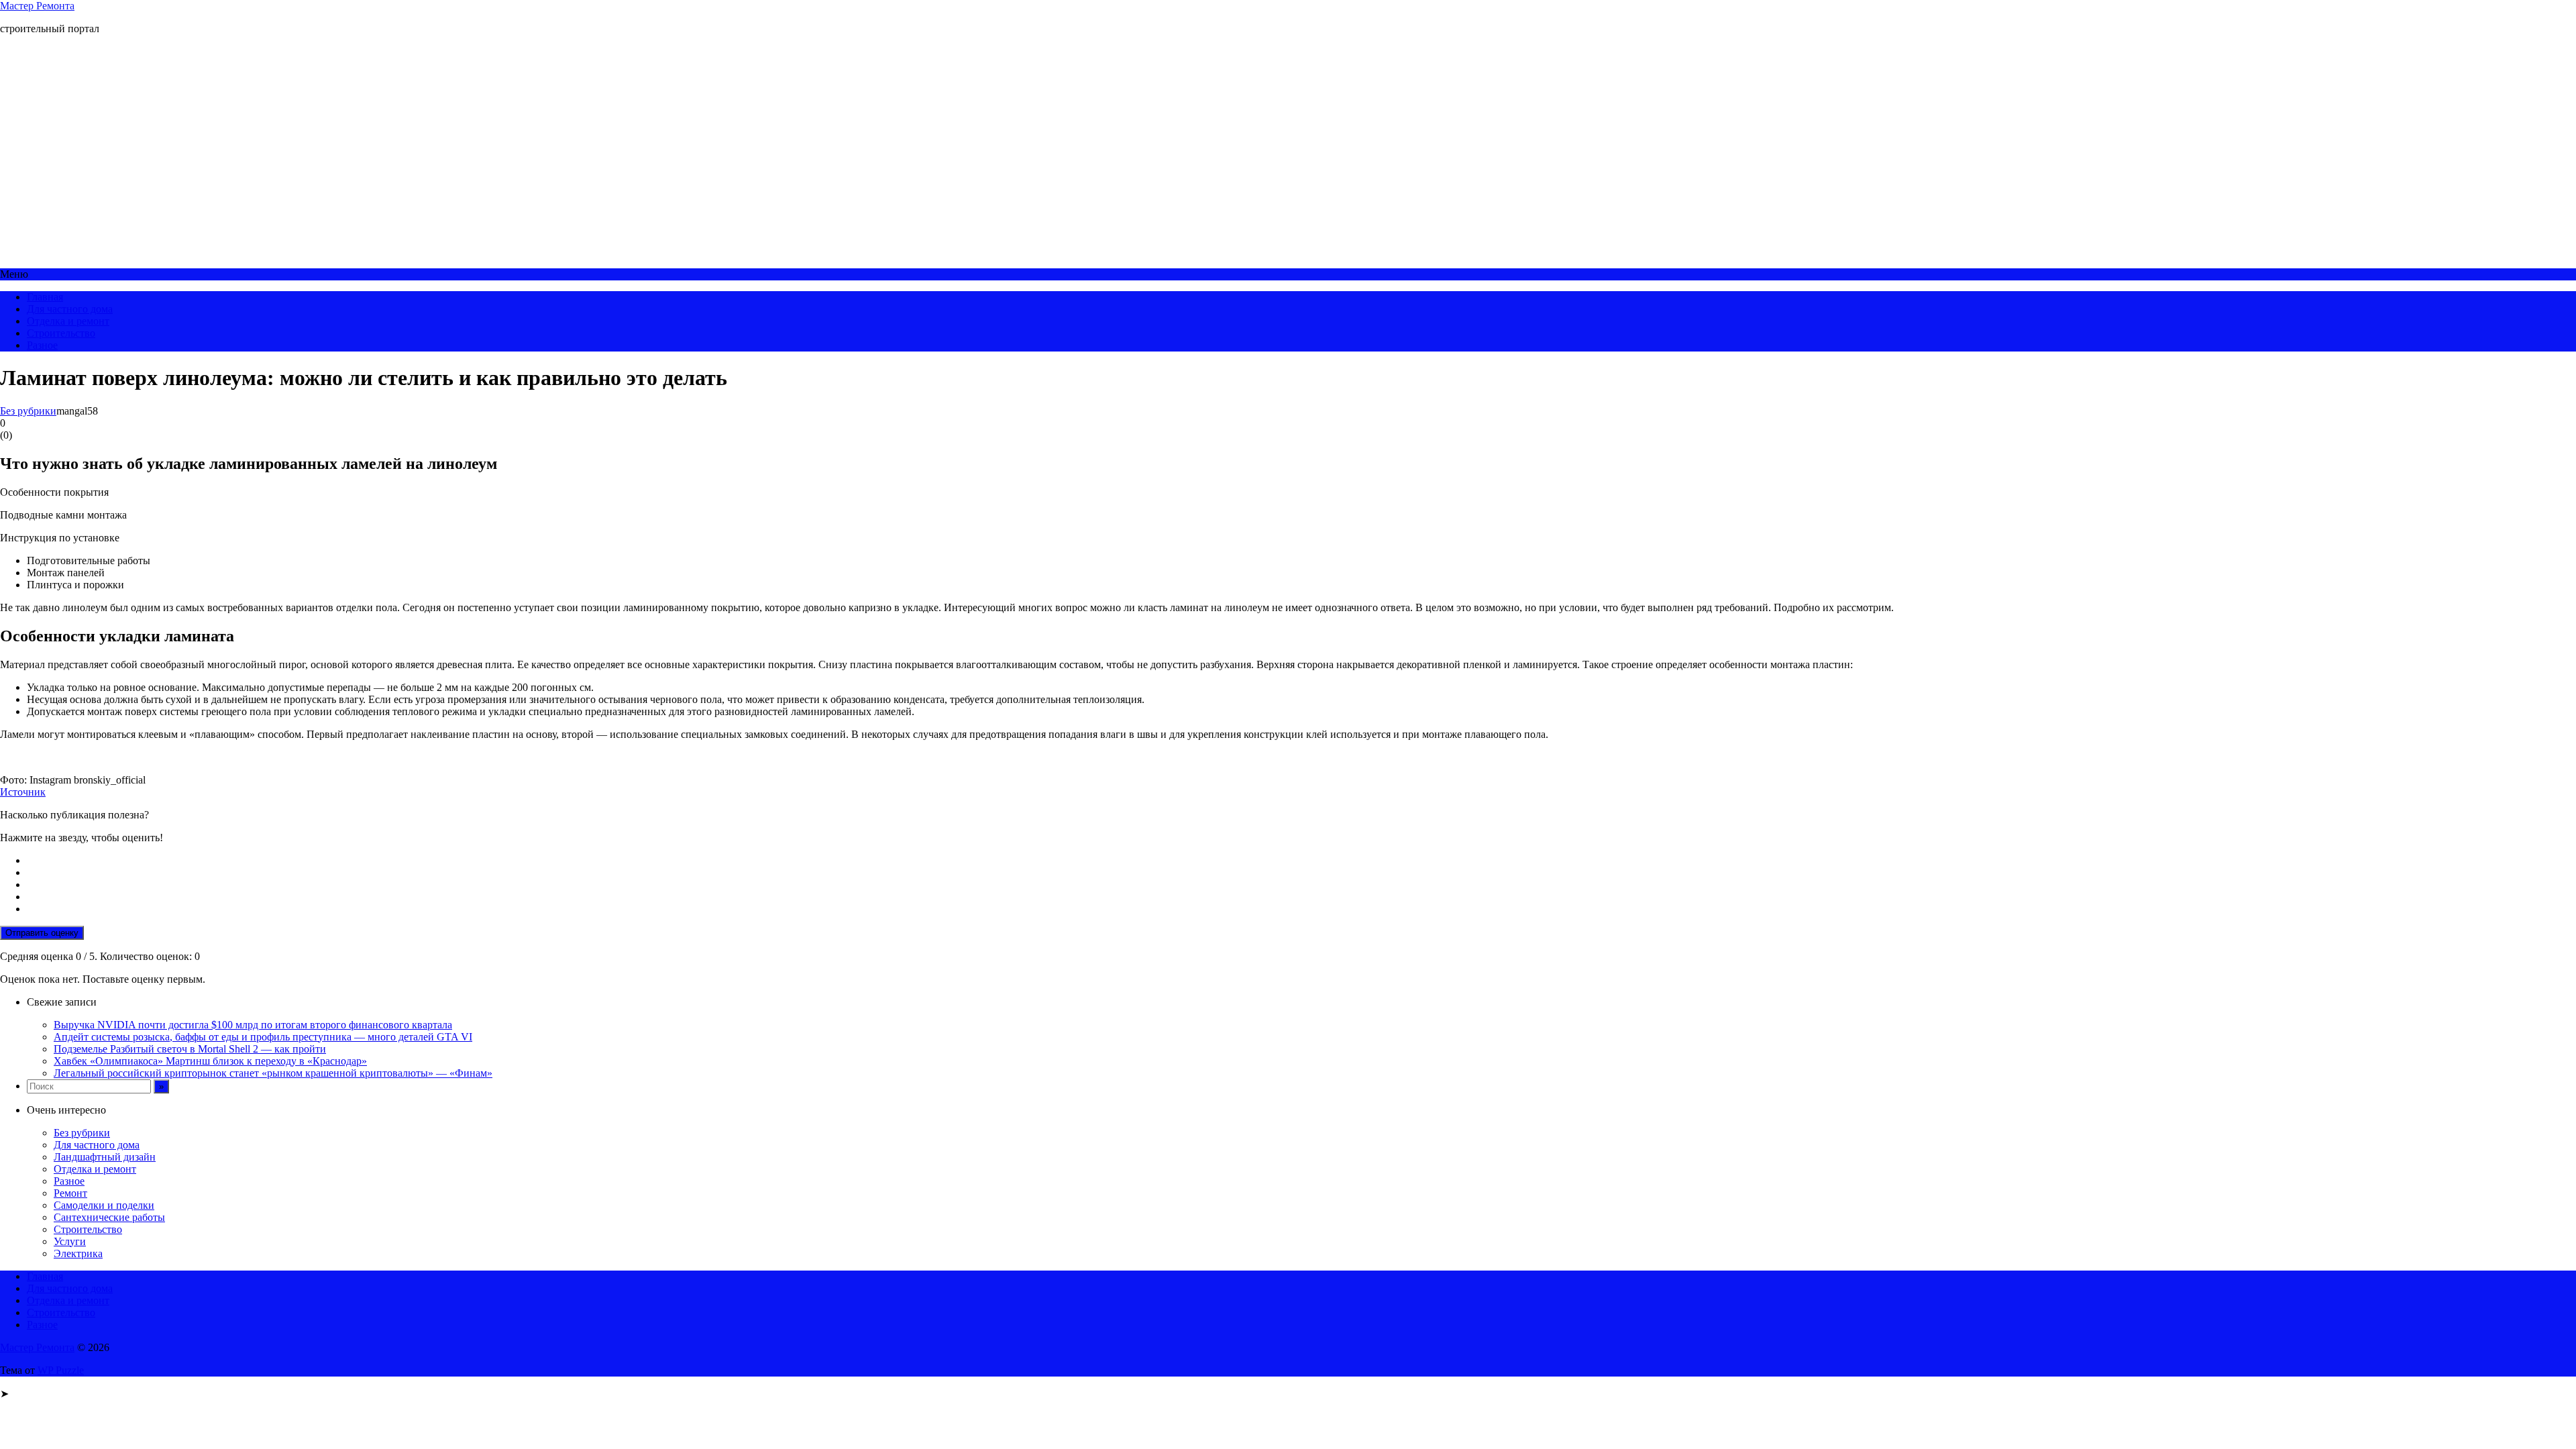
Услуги (70, 1241)
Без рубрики (28, 411)
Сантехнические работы (109, 1217)
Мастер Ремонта (37, 6)
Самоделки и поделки (104, 1205)
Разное (42, 345)
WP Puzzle (61, 1370)
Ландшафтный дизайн (105, 1157)
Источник (23, 792)
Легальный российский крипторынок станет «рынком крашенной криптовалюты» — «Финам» (273, 1073)
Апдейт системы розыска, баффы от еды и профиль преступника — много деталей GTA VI (263, 1037)
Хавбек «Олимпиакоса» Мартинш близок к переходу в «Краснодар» (210, 1061)
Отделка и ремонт (68, 321)
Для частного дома (70, 309)
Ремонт (70, 1193)
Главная (45, 297)
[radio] (1301, 861)
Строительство (61, 333)
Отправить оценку (42, 933)
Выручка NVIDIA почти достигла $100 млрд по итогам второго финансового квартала (253, 1025)
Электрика (78, 1253)
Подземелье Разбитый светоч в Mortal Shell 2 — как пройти (190, 1049)
